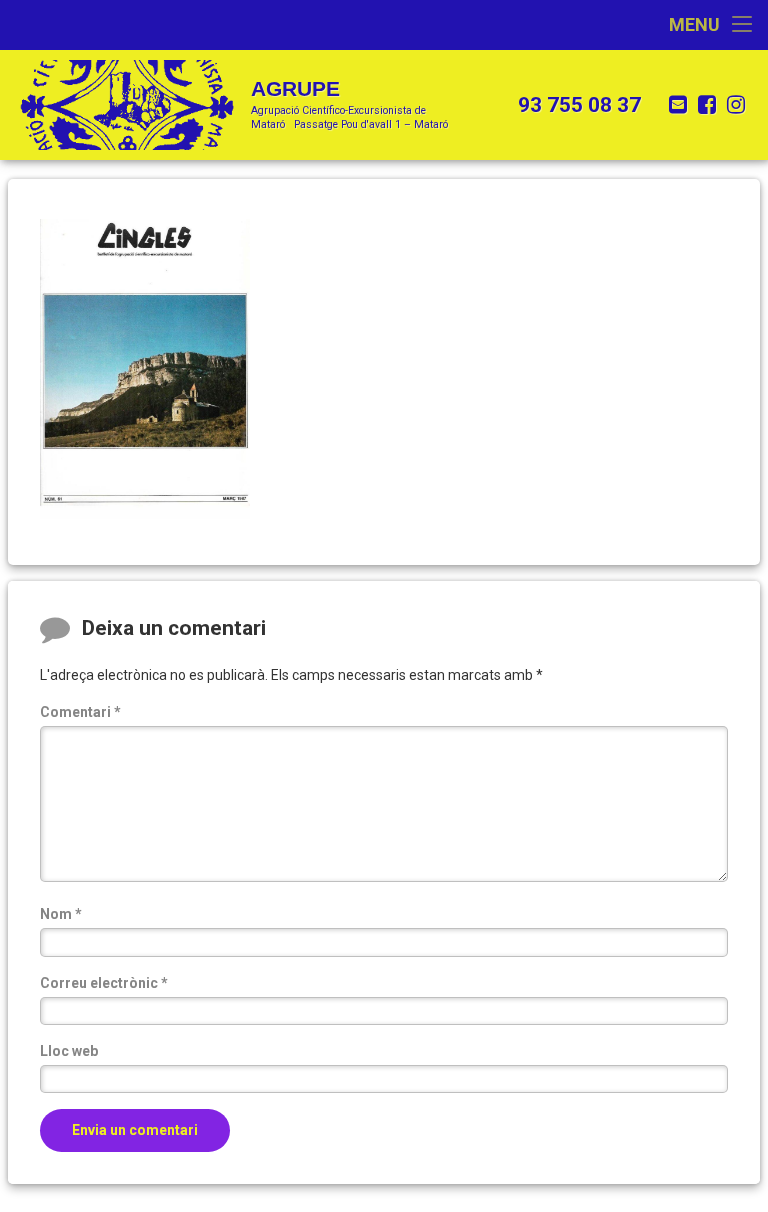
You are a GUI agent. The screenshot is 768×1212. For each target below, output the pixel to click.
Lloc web (69, 1051)
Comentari (80, 712)
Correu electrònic (104, 983)
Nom (61, 914)
